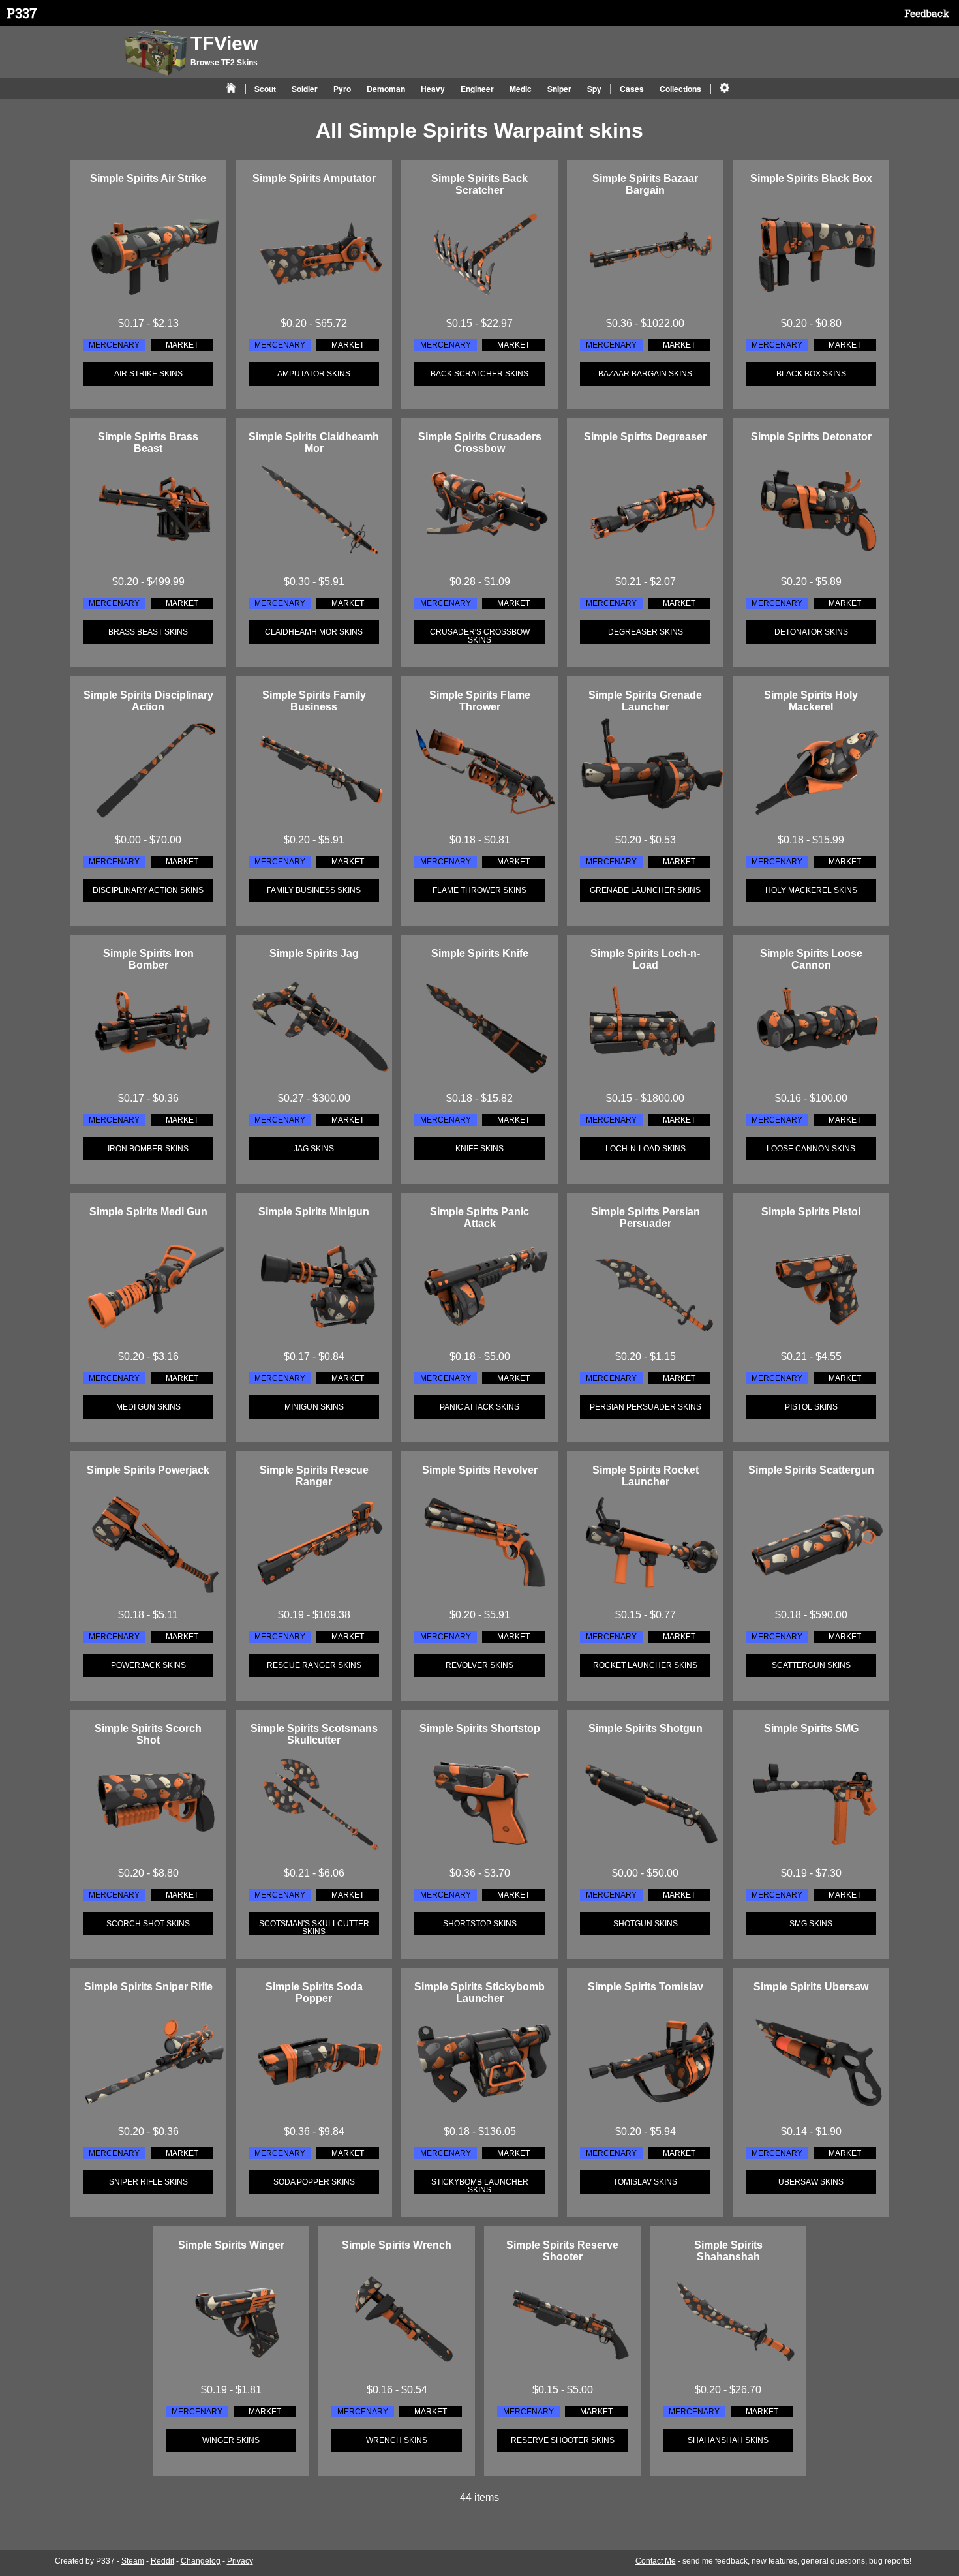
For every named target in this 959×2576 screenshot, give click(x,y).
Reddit (162, 2561)
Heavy (433, 89)
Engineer (477, 89)
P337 (22, 13)
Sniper (559, 89)
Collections (680, 89)
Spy (594, 89)
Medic (521, 89)
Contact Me (656, 2561)
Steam (133, 2561)
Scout (265, 89)
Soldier (305, 89)
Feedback (927, 13)
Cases (632, 89)
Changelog (201, 2561)
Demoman (386, 89)
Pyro (342, 89)
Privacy (240, 2561)
